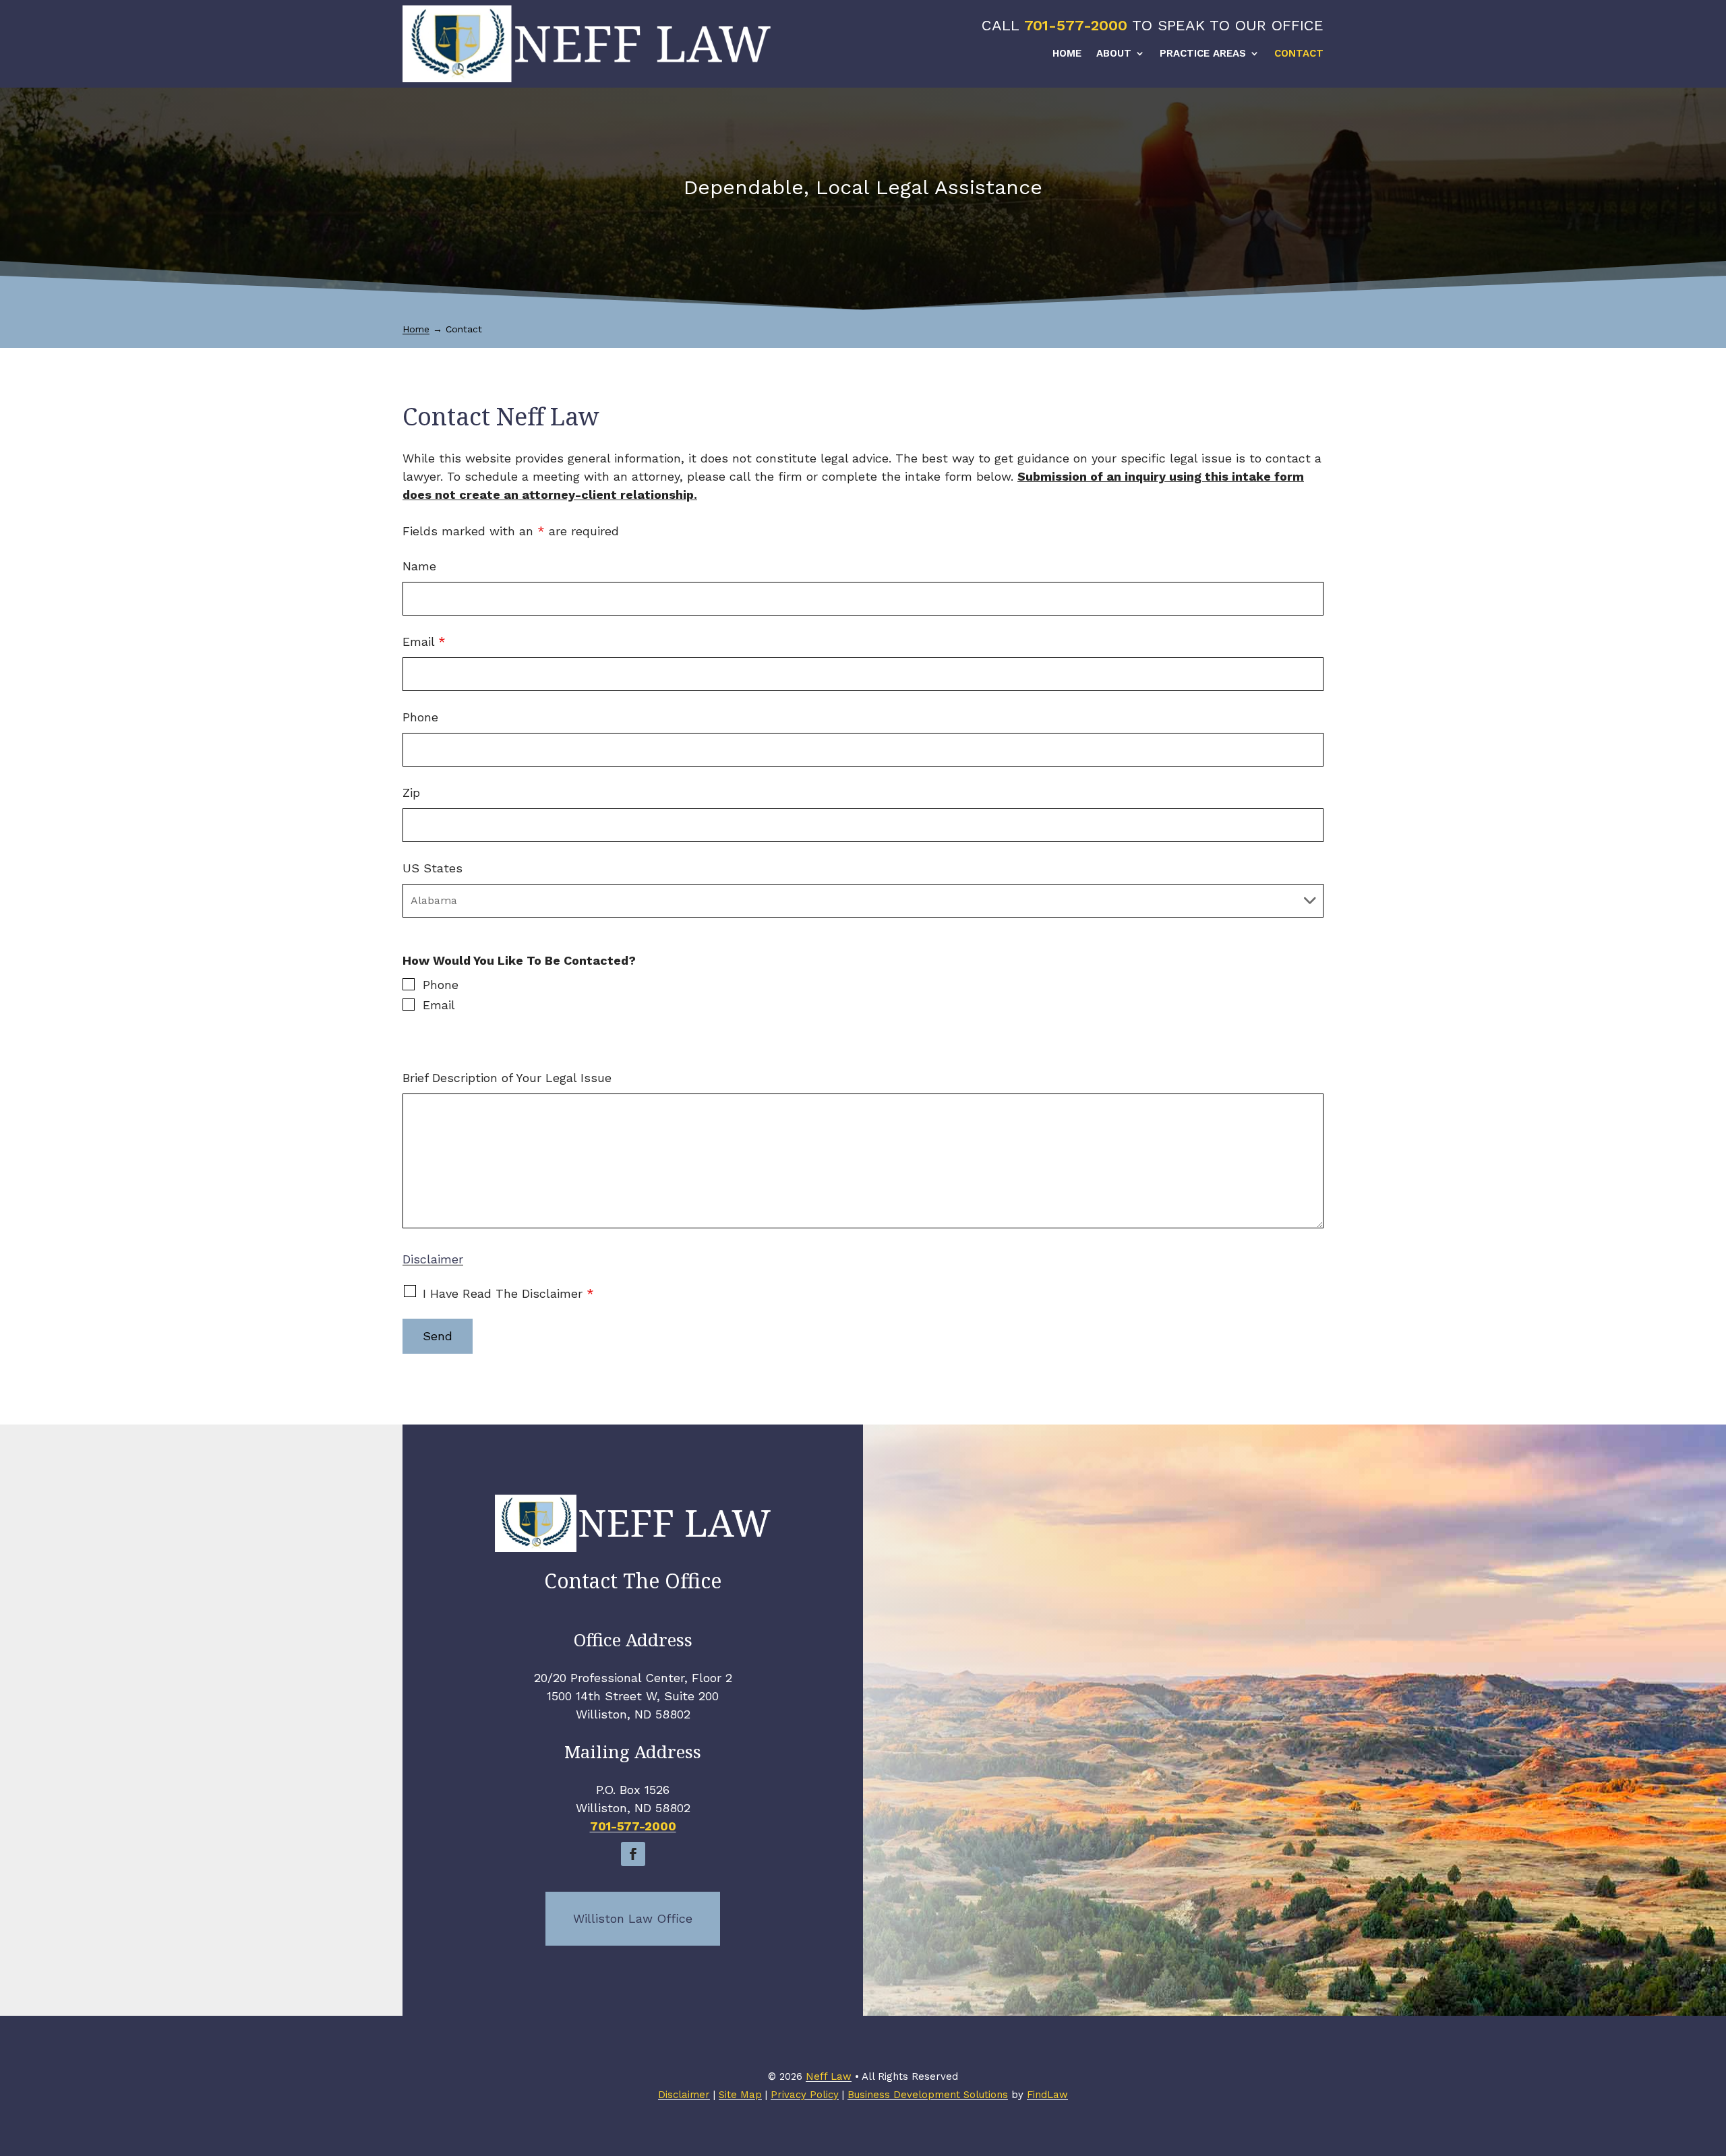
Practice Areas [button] (1203, 54)
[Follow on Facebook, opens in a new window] (633, 1854)
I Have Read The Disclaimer (508, 1293)
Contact (1299, 54)
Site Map (740, 2095)
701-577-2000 (1076, 25)
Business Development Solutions (928, 2095)
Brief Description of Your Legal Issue (507, 1078)
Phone (420, 717)
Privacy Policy (805, 2095)
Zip (411, 792)
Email (424, 641)
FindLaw (1047, 2095)
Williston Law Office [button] (633, 1918)
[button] (1713, 2058)
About (1114, 54)
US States (433, 868)
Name (419, 566)
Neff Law (829, 2076)
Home (1067, 54)
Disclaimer (433, 1259)
